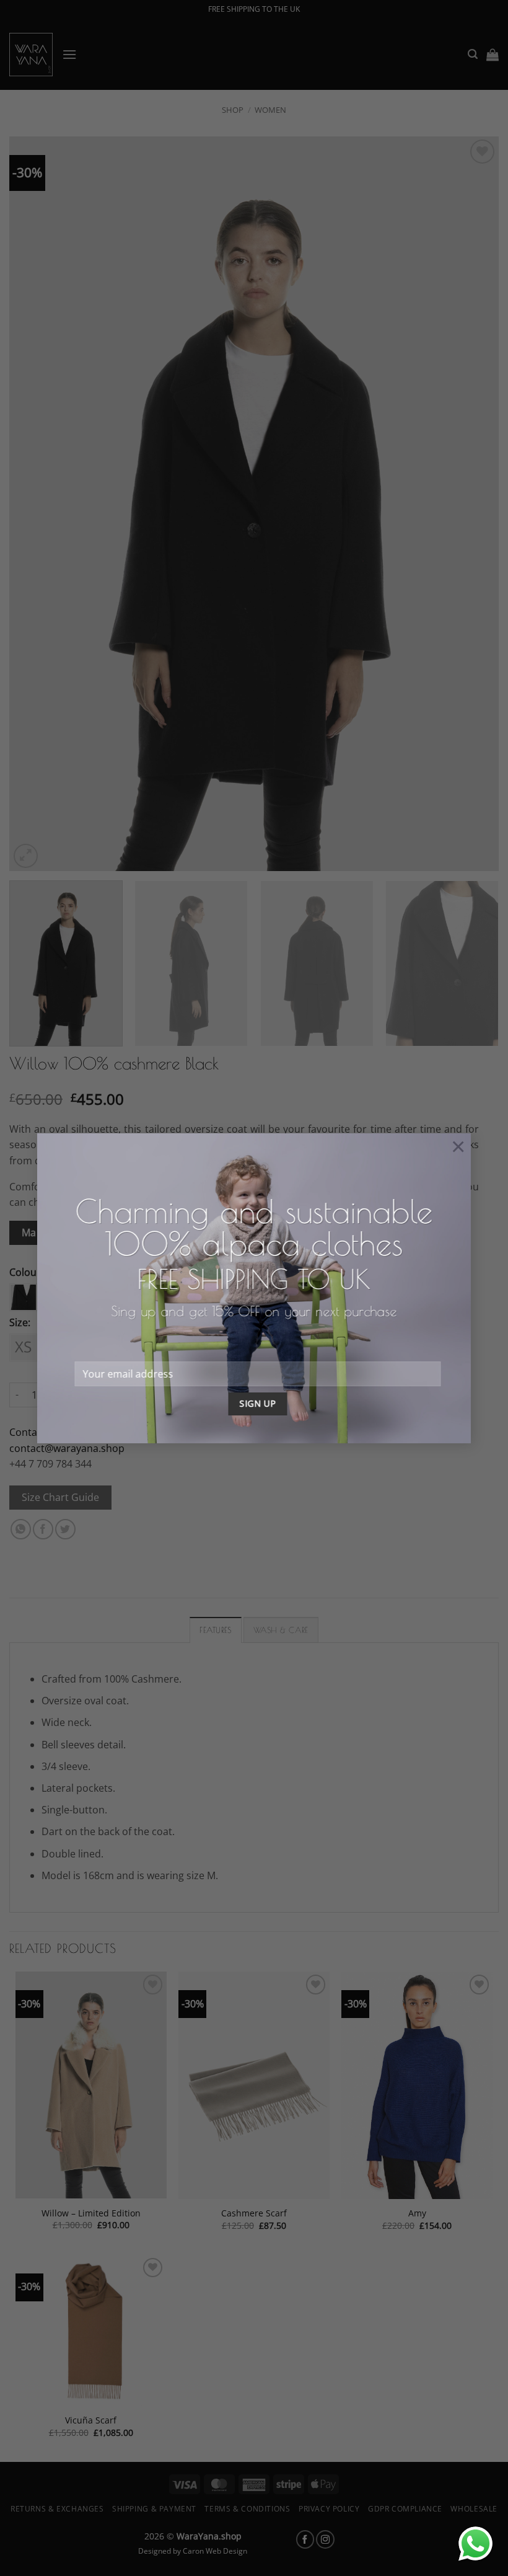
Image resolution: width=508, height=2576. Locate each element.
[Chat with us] (475, 2543)
